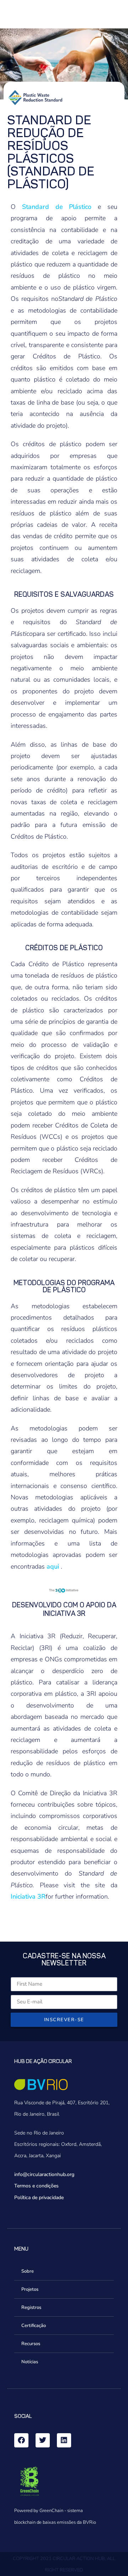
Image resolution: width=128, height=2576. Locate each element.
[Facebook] (21, 2440)
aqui (53, 1566)
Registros (31, 2307)
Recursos (31, 2344)
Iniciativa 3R (28, 1896)
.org (70, 2174)
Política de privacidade (39, 2198)
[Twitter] (43, 2440)
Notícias (30, 2362)
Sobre (28, 2271)
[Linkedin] (64, 2440)
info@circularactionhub (40, 2174)
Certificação (34, 2326)
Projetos (30, 2289)
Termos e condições (36, 2186)
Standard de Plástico (57, 207)
